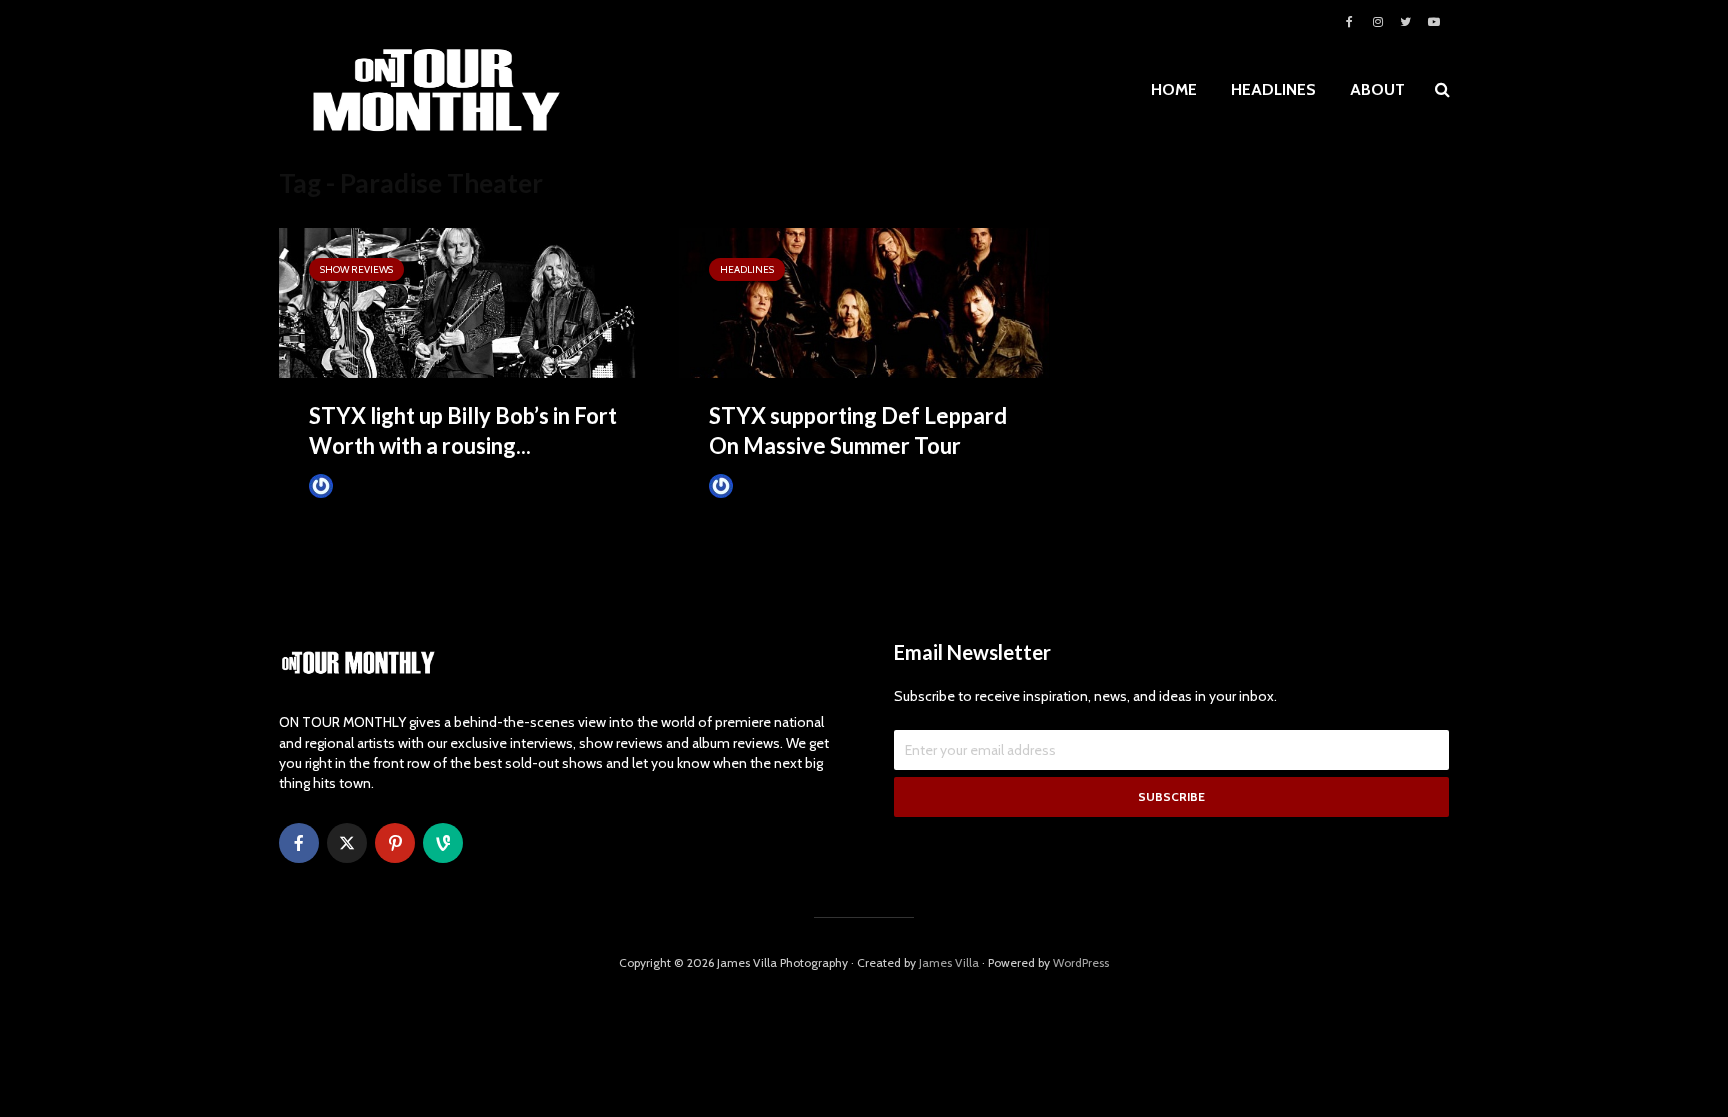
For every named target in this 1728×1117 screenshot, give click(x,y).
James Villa (368, 485)
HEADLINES (1273, 89)
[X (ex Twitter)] (347, 843)
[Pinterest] (395, 843)
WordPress (1081, 962)
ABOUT (1377, 89)
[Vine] (443, 843)
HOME (1174, 89)
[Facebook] (299, 843)
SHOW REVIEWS (356, 269)
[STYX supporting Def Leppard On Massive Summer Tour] (864, 301)
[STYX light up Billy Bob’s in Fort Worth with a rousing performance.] (464, 301)
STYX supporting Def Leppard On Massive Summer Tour (858, 430)
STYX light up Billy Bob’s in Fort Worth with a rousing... (463, 430)
